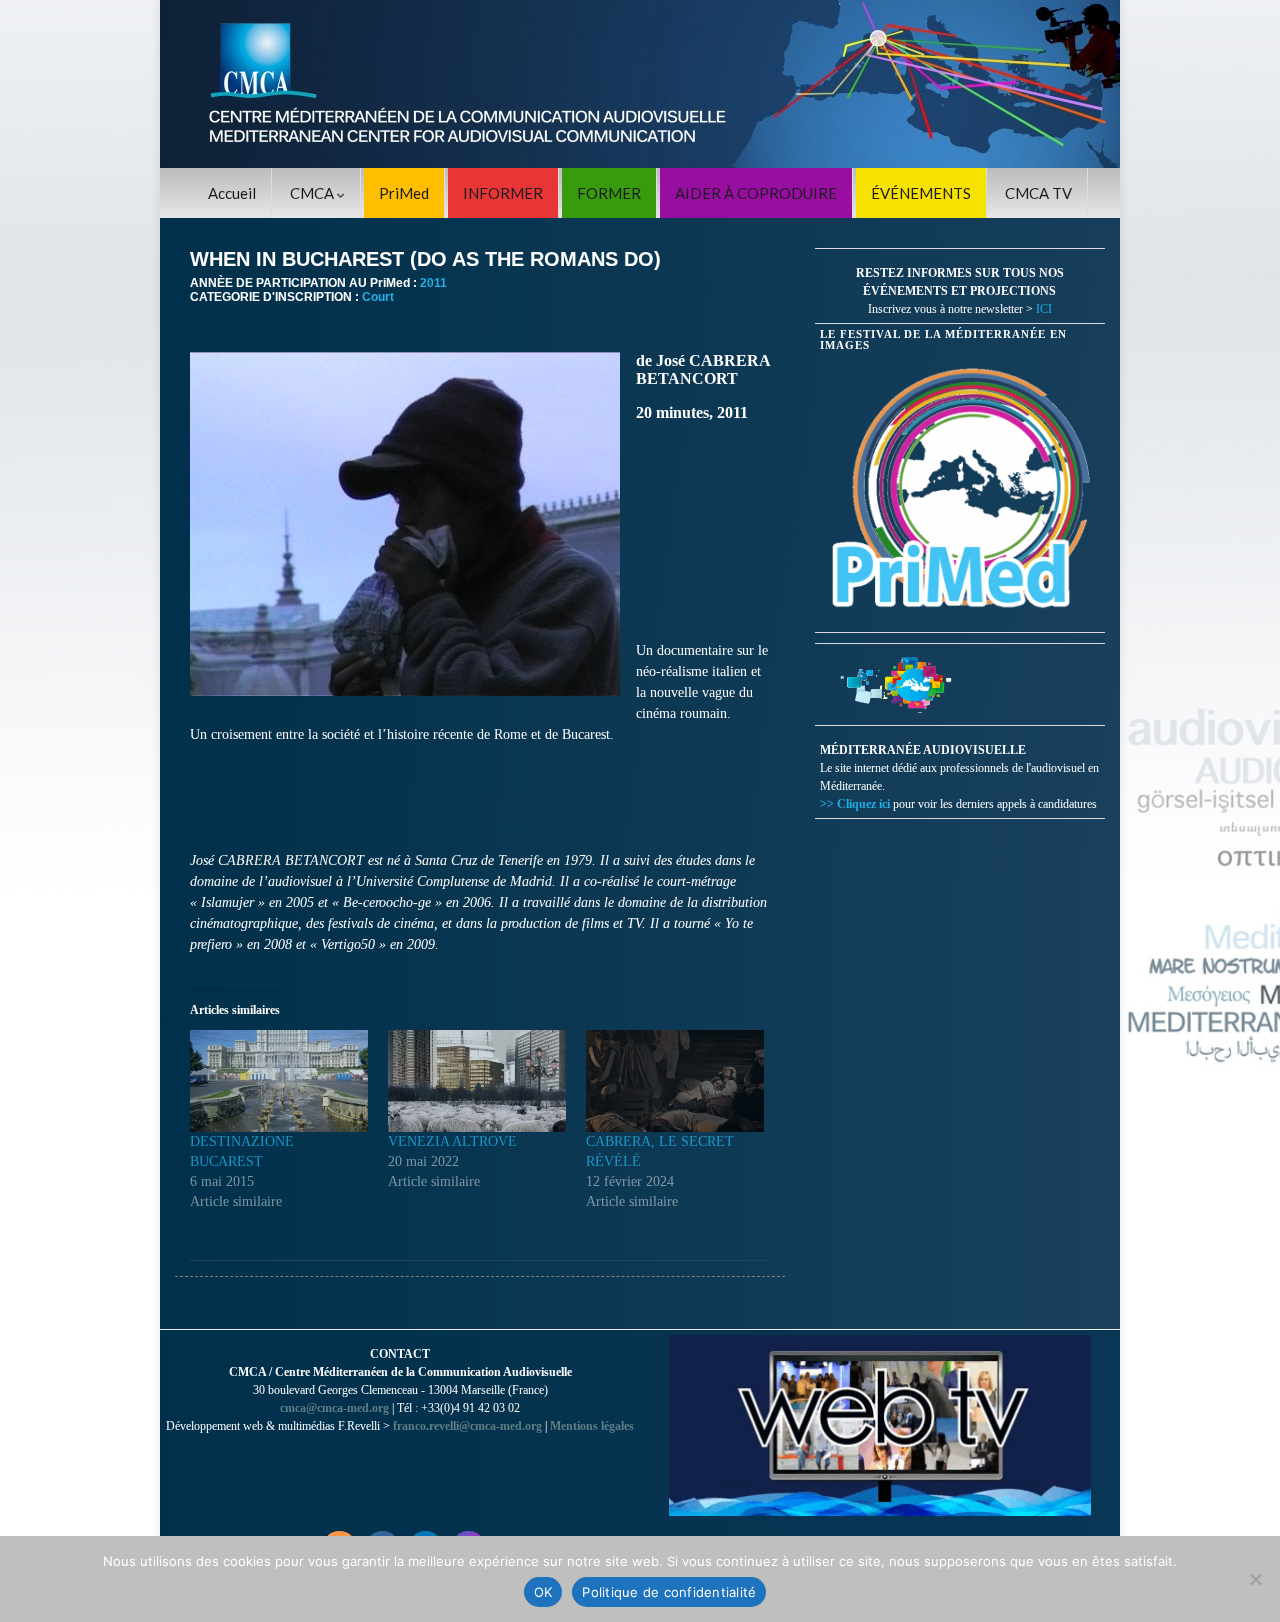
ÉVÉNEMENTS (921, 193)
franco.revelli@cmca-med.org (467, 1426)
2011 (433, 283)
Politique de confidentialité (669, 1592)
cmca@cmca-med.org (334, 1408)
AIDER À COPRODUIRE (756, 193)
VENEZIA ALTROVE (452, 1141)
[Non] (1255, 1579)
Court (378, 297)
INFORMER (503, 193)
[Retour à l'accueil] (640, 84)
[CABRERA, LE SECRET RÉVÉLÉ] (675, 1081)
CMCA (313, 193)
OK (543, 1592)
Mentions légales (592, 1426)
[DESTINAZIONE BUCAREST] (279, 1081)
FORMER (609, 193)
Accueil (232, 193)
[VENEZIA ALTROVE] (477, 1081)
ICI (1044, 309)
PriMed (404, 193)
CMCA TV (1038, 193)
